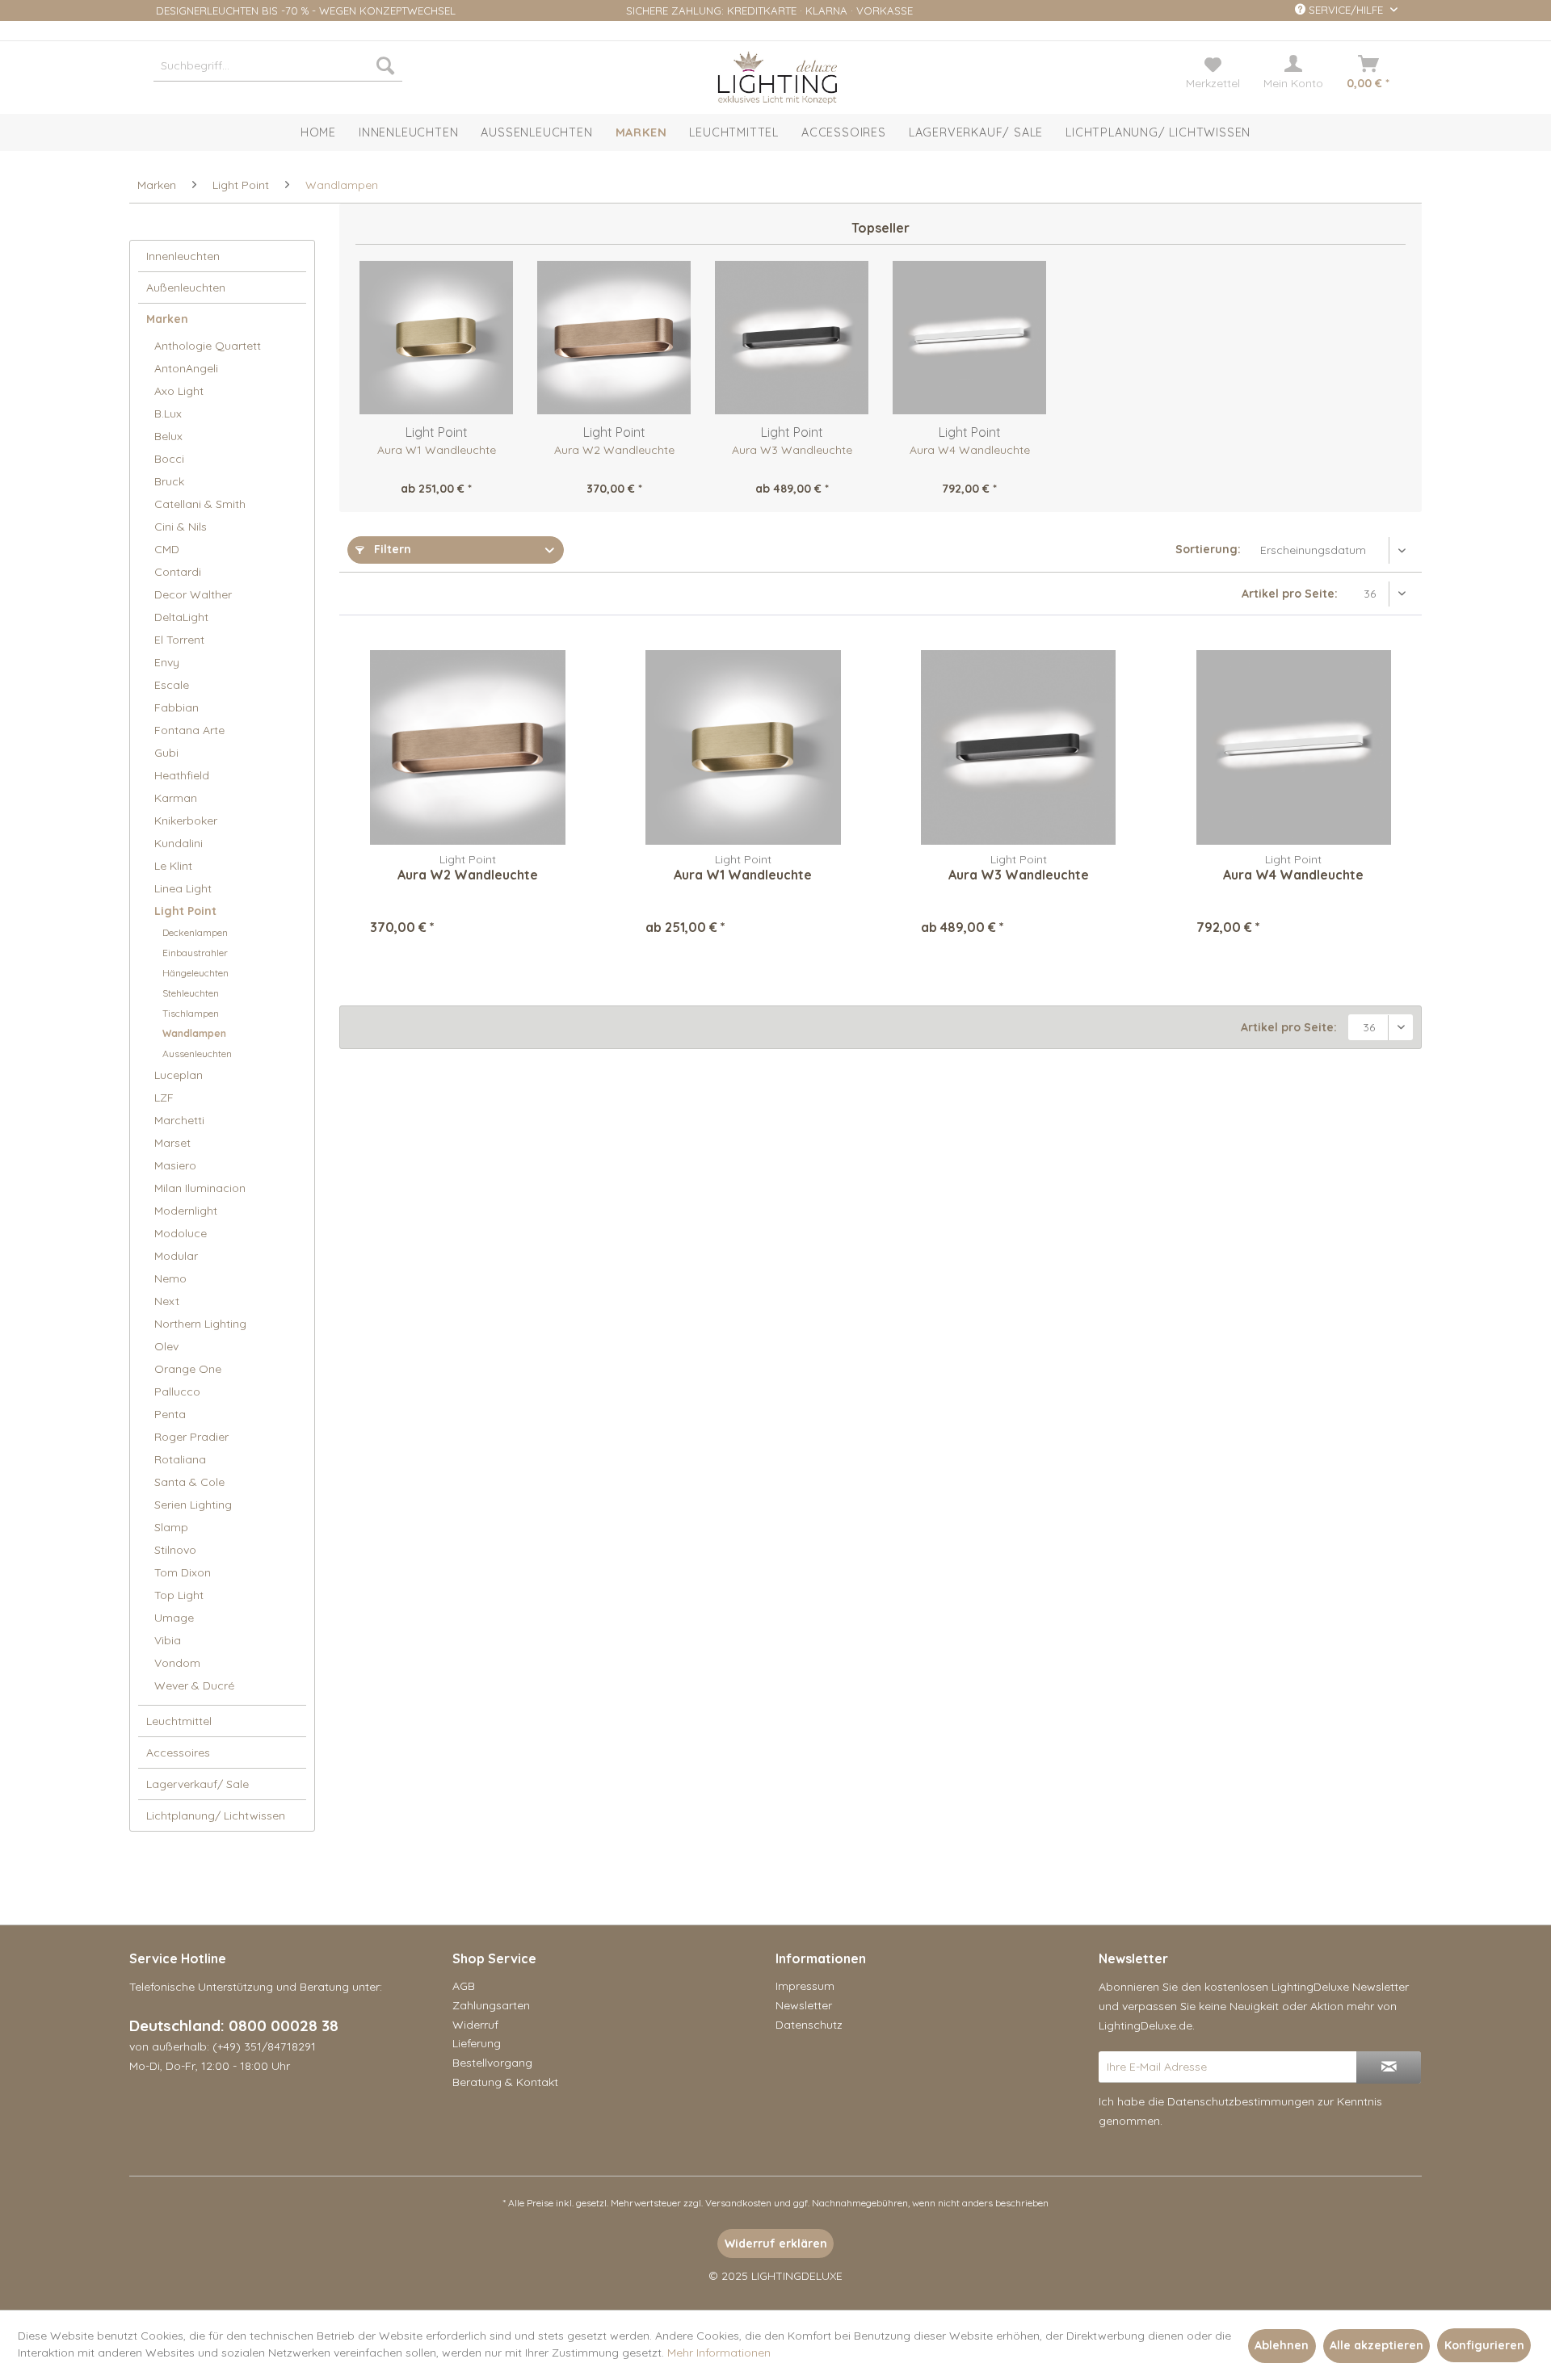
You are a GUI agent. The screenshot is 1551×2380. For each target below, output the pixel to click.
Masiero (175, 1165)
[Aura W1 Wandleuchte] (436, 338)
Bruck (169, 481)
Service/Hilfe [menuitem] (1346, 10)
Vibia (168, 1640)
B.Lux (168, 413)
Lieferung (477, 2043)
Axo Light (179, 391)
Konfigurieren (1484, 2345)
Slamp (171, 1527)
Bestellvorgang (492, 2063)
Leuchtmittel (179, 1721)
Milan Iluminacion (200, 1188)
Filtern (391, 549)
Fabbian (177, 707)
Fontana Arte (189, 730)
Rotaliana (180, 1459)
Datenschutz (809, 2025)
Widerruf (475, 2025)
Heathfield (182, 775)
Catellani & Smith (200, 504)
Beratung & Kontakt (505, 2082)
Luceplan (179, 1075)
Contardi (178, 572)
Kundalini (179, 843)
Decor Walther (193, 594)
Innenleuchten (183, 256)
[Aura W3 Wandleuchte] (792, 338)
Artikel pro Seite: (1290, 594)
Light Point (185, 911)
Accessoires (178, 1752)
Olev (166, 1346)
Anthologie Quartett (208, 346)
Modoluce (181, 1233)
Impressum (805, 1986)
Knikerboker (186, 821)
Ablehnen (1282, 2345)
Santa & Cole (189, 1482)
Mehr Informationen (719, 2353)
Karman (176, 798)
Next (167, 1301)
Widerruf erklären (776, 2244)
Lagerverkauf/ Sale (198, 1784)
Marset (172, 1143)
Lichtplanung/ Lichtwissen (216, 1815)
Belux (168, 436)
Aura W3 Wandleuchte (792, 450)
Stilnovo (175, 1550)
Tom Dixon (183, 1572)
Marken (167, 319)
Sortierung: (1208, 549)
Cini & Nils (181, 527)
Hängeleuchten (195, 973)
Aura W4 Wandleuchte (970, 450)
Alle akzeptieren (1377, 2345)
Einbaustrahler (195, 953)
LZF (164, 1098)
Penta (170, 1414)
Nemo (170, 1278)
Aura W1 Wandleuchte (437, 450)
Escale (172, 685)
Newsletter (804, 2005)
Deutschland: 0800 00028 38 (234, 2025)
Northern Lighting (200, 1324)
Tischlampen (191, 1013)
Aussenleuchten (197, 1054)
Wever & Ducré (194, 1685)
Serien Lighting (193, 1505)
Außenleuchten (186, 288)
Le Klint (173, 866)
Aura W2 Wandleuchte (614, 450)
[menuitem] (278, 65)
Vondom (177, 1663)
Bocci (169, 459)
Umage (174, 1618)
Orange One (188, 1369)
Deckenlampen (195, 932)
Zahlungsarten (491, 2005)
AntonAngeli (186, 368)
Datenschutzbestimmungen (1241, 2101)
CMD (167, 549)
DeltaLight (181, 617)
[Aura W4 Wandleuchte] (969, 338)
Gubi (166, 753)
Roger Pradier (191, 1437)
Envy (167, 662)
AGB (464, 1986)
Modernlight (186, 1211)
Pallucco (177, 1391)
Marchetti (179, 1120)
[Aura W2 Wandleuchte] (614, 338)
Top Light (179, 1595)
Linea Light (183, 888)
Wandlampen (194, 1033)
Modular (176, 1256)
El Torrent (179, 640)
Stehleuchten (191, 993)
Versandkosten (738, 2203)
